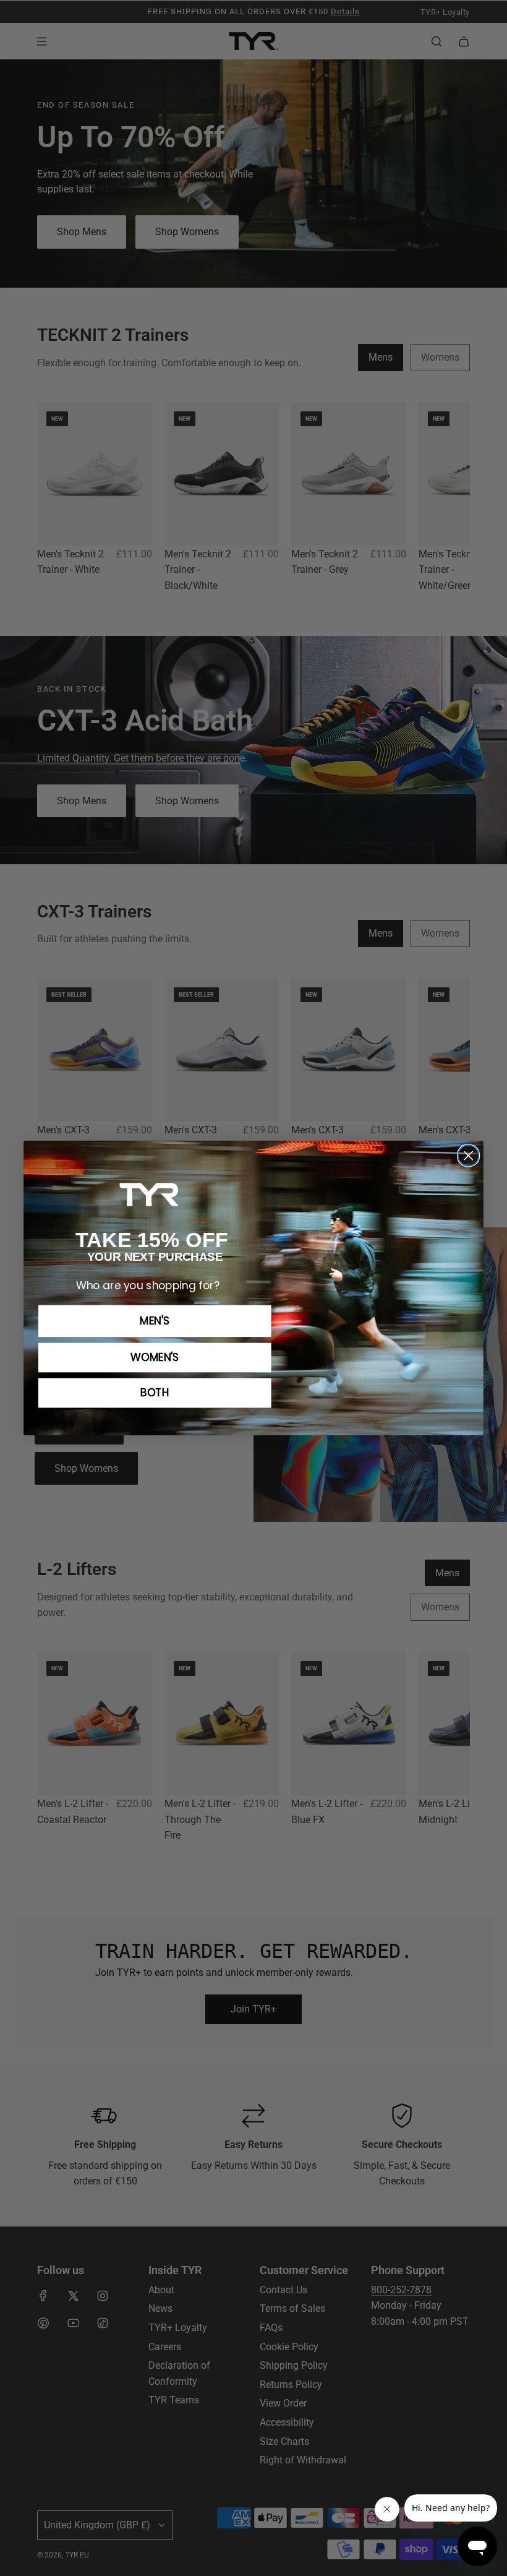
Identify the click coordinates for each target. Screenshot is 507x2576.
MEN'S (155, 1321)
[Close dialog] (468, 1155)
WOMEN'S (155, 1357)
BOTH (155, 1393)
